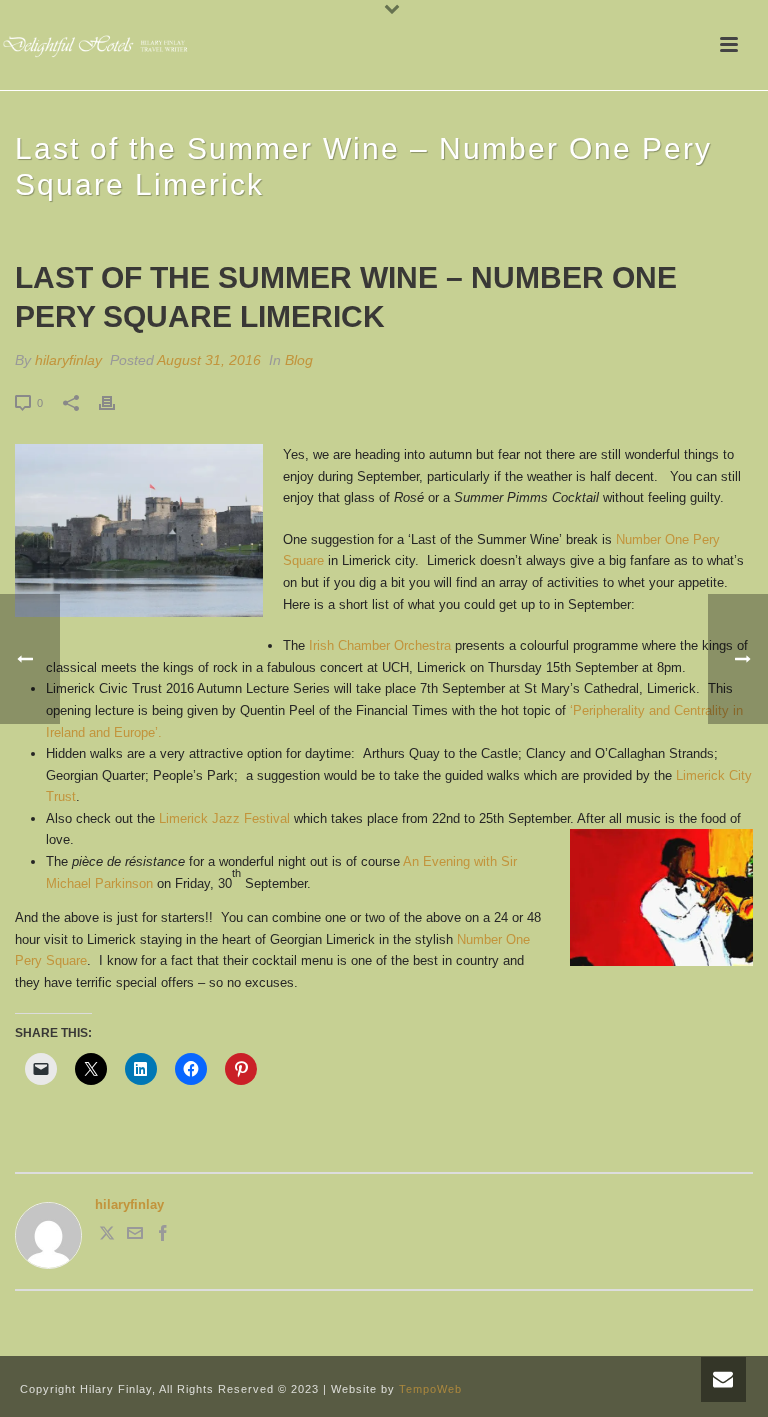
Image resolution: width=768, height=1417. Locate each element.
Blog (299, 360)
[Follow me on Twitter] (107, 1236)
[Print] (117, 403)
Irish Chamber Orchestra (380, 645)
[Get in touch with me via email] (135, 1236)
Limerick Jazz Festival (224, 818)
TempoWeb (430, 1389)
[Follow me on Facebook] (163, 1236)
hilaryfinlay (68, 360)
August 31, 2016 (209, 360)
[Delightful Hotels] (100, 45)
